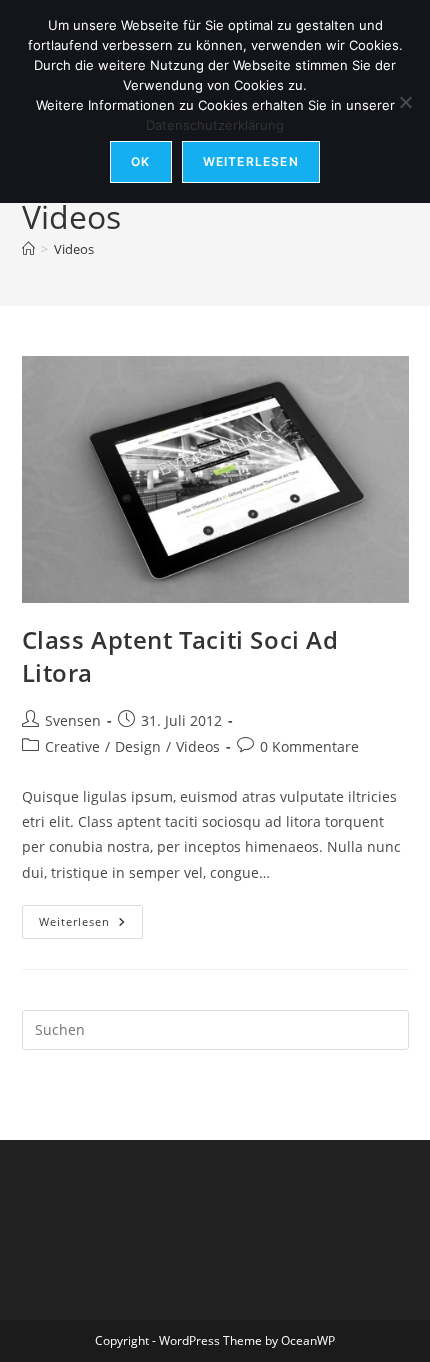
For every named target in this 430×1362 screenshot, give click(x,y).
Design (138, 746)
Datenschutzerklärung (215, 125)
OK (140, 161)
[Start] (28, 249)
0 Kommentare (309, 746)
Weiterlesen (91, 925)
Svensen (73, 720)
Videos (74, 249)
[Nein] (405, 102)
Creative (72, 746)
